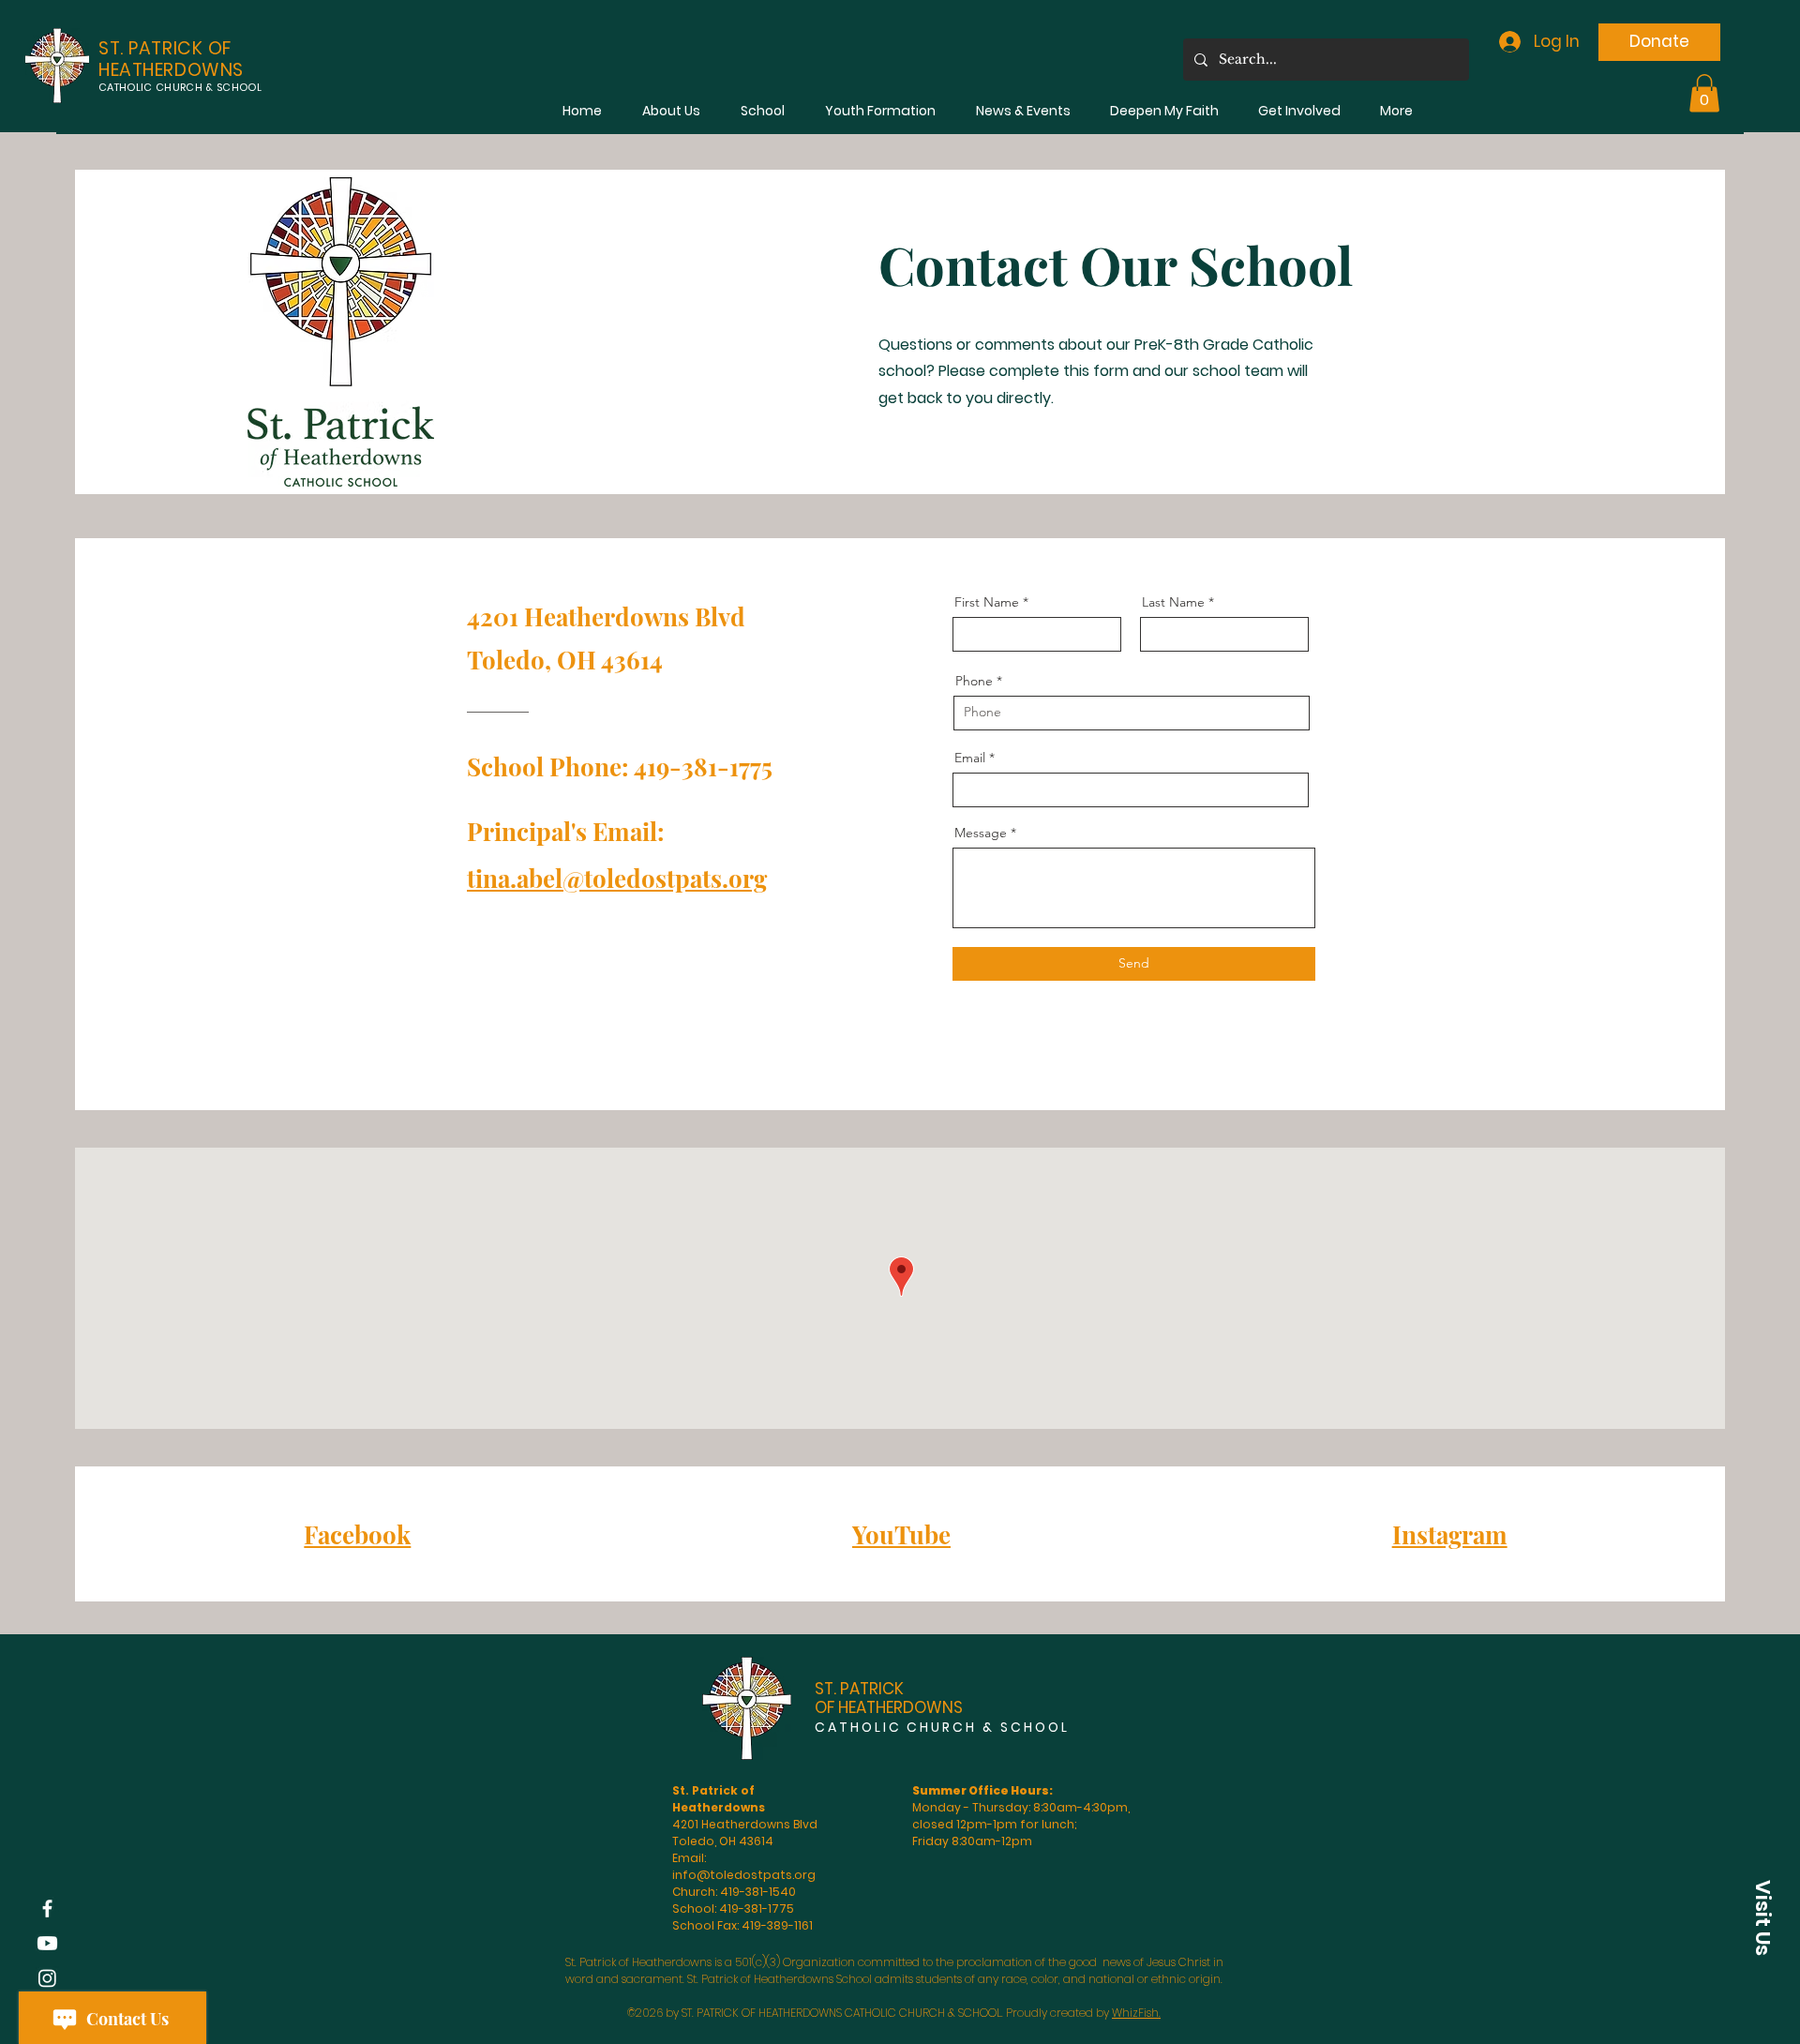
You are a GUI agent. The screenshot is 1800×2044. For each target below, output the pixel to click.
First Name (987, 602)
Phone (974, 681)
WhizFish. (1136, 2013)
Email (970, 758)
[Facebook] (47, 1909)
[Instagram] (47, 1978)
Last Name (1173, 602)
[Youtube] (47, 1943)
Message (981, 833)
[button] (671, 111)
